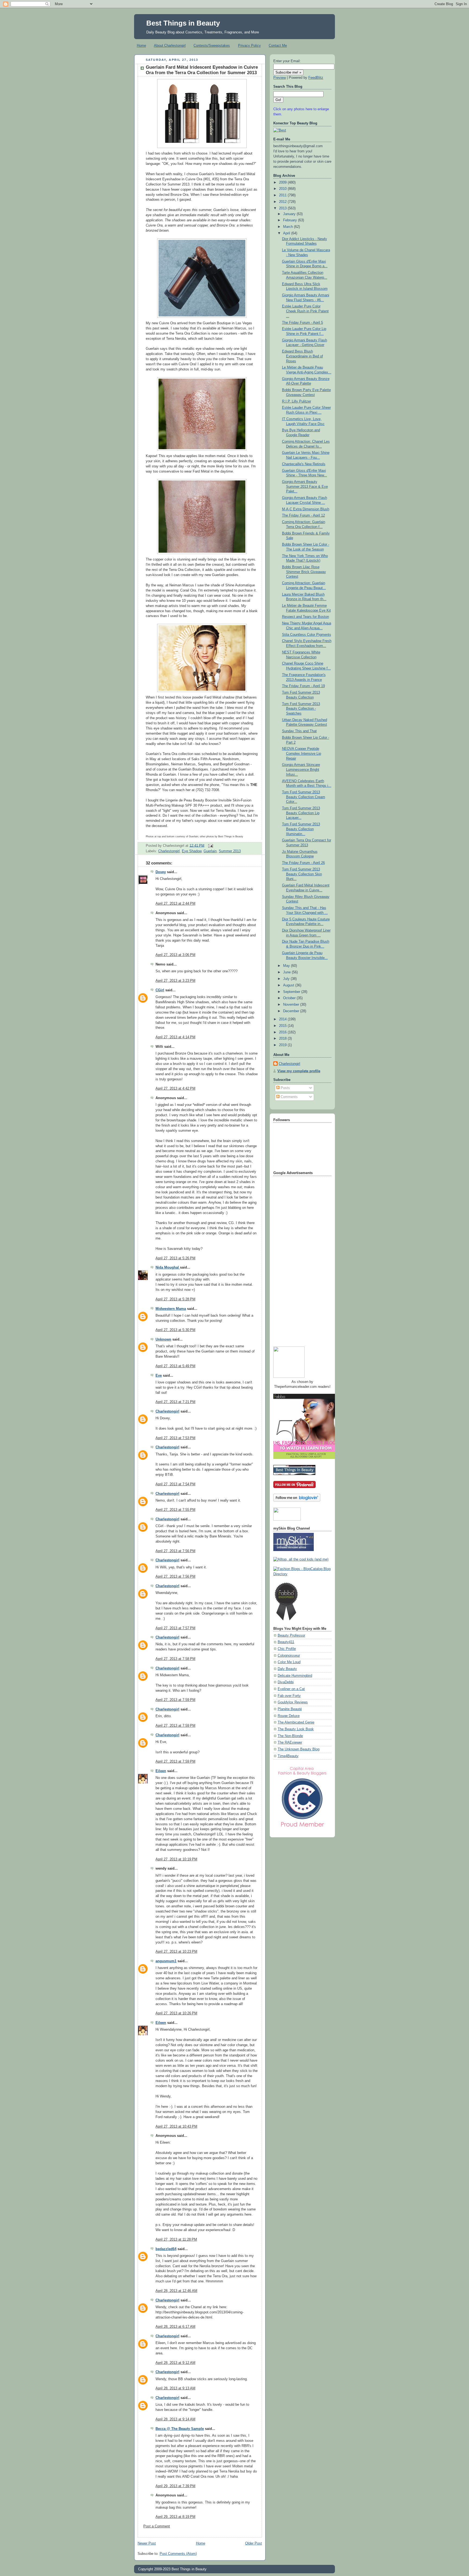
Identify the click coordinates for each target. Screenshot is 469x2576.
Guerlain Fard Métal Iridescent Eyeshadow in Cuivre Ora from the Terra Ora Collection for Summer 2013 (202, 70)
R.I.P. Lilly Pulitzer (297, 401)
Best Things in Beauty (183, 23)
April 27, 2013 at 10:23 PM (176, 1952)
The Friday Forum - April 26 (303, 863)
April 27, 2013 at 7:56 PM (175, 1551)
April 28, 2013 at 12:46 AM (176, 2291)
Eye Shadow (192, 851)
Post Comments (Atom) (178, 2554)
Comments (289, 1097)
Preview (280, 78)
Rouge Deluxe (289, 1716)
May (287, 966)
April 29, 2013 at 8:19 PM (175, 2517)
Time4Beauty (288, 1756)
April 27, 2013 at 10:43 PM (176, 2127)
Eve (159, 1376)
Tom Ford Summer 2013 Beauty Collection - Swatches (301, 709)
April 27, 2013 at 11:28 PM (176, 2240)
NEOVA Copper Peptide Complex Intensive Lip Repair (302, 754)
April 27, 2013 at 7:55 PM (175, 1510)
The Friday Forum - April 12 (303, 515)
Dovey (161, 872)
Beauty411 (286, 1642)
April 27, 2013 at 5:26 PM (175, 1258)
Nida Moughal (168, 1267)
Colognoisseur (289, 1656)
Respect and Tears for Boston (305, 617)
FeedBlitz (316, 78)
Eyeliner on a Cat (291, 1689)
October (290, 998)
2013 (283, 208)
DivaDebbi (286, 1682)
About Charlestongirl (170, 45)
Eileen (161, 1771)
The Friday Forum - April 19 (303, 686)
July (287, 979)
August (289, 985)
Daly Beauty (287, 1669)
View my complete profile (299, 1071)
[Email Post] (210, 845)
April (287, 233)
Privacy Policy (249, 45)
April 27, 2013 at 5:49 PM (175, 1366)
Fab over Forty (289, 1696)
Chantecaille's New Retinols (304, 464)
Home (141, 45)
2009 (283, 183)
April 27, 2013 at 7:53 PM (175, 1438)
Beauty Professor (291, 1635)
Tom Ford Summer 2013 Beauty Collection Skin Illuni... (302, 874)
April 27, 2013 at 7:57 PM (175, 1628)
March (289, 227)
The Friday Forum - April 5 (302, 323)
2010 (283, 189)
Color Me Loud (289, 1662)
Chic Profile (287, 1649)
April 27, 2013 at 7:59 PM (175, 1700)
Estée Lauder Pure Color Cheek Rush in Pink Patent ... (305, 311)
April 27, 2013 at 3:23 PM (175, 981)
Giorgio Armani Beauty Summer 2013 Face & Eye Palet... (305, 487)
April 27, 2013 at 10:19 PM (176, 1859)
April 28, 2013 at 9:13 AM (175, 2388)
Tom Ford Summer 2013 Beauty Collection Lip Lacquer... (301, 813)
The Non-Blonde (290, 1736)
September (292, 992)
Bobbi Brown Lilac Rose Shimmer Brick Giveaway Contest (304, 572)
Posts (285, 1088)
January (290, 214)
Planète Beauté (290, 1709)
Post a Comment (157, 2526)
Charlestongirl (169, 851)
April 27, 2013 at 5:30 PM (175, 1330)
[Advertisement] (295, 1259)
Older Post (253, 2543)
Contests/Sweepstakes (212, 45)
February (291, 220)
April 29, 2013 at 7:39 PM (175, 2486)
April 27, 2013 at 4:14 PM (175, 1037)
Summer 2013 (230, 851)
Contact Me (278, 45)
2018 (283, 1039)
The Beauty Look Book (296, 1729)
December (292, 1011)
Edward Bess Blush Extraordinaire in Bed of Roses (302, 356)
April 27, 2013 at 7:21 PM (175, 1402)
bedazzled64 (166, 2249)
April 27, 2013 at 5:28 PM (175, 1299)
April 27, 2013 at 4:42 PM (175, 1089)
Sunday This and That (299, 731)
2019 (283, 1045)
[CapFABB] (302, 1828)
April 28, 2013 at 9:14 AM (175, 2419)
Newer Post (147, 2543)
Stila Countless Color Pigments (307, 635)
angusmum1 (166, 1961)
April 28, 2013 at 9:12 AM (175, 2363)
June (287, 972)
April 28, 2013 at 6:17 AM (175, 2327)
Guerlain (210, 851)
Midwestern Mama (171, 1309)
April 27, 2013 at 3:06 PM (175, 955)
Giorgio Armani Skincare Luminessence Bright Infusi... (301, 770)
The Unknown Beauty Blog (299, 1749)
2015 (283, 1026)
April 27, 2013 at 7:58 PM (175, 1659)
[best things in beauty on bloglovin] (297, 1501)
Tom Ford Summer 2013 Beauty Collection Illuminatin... (301, 829)
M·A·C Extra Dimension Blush (306, 509)
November (292, 1005)
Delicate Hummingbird (295, 1676)
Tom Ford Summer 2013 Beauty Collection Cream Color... (304, 797)
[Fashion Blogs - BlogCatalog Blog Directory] (302, 1574)
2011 (283, 195)
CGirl (160, 990)
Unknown (163, 1339)
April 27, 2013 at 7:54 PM (175, 1484)
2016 (283, 1032)
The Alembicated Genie (296, 1722)
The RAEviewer (290, 1743)
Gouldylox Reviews (293, 1702)
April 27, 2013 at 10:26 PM (176, 2013)
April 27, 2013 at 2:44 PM (175, 904)
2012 (283, 202)
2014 (283, 1019)
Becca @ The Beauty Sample (180, 2429)
